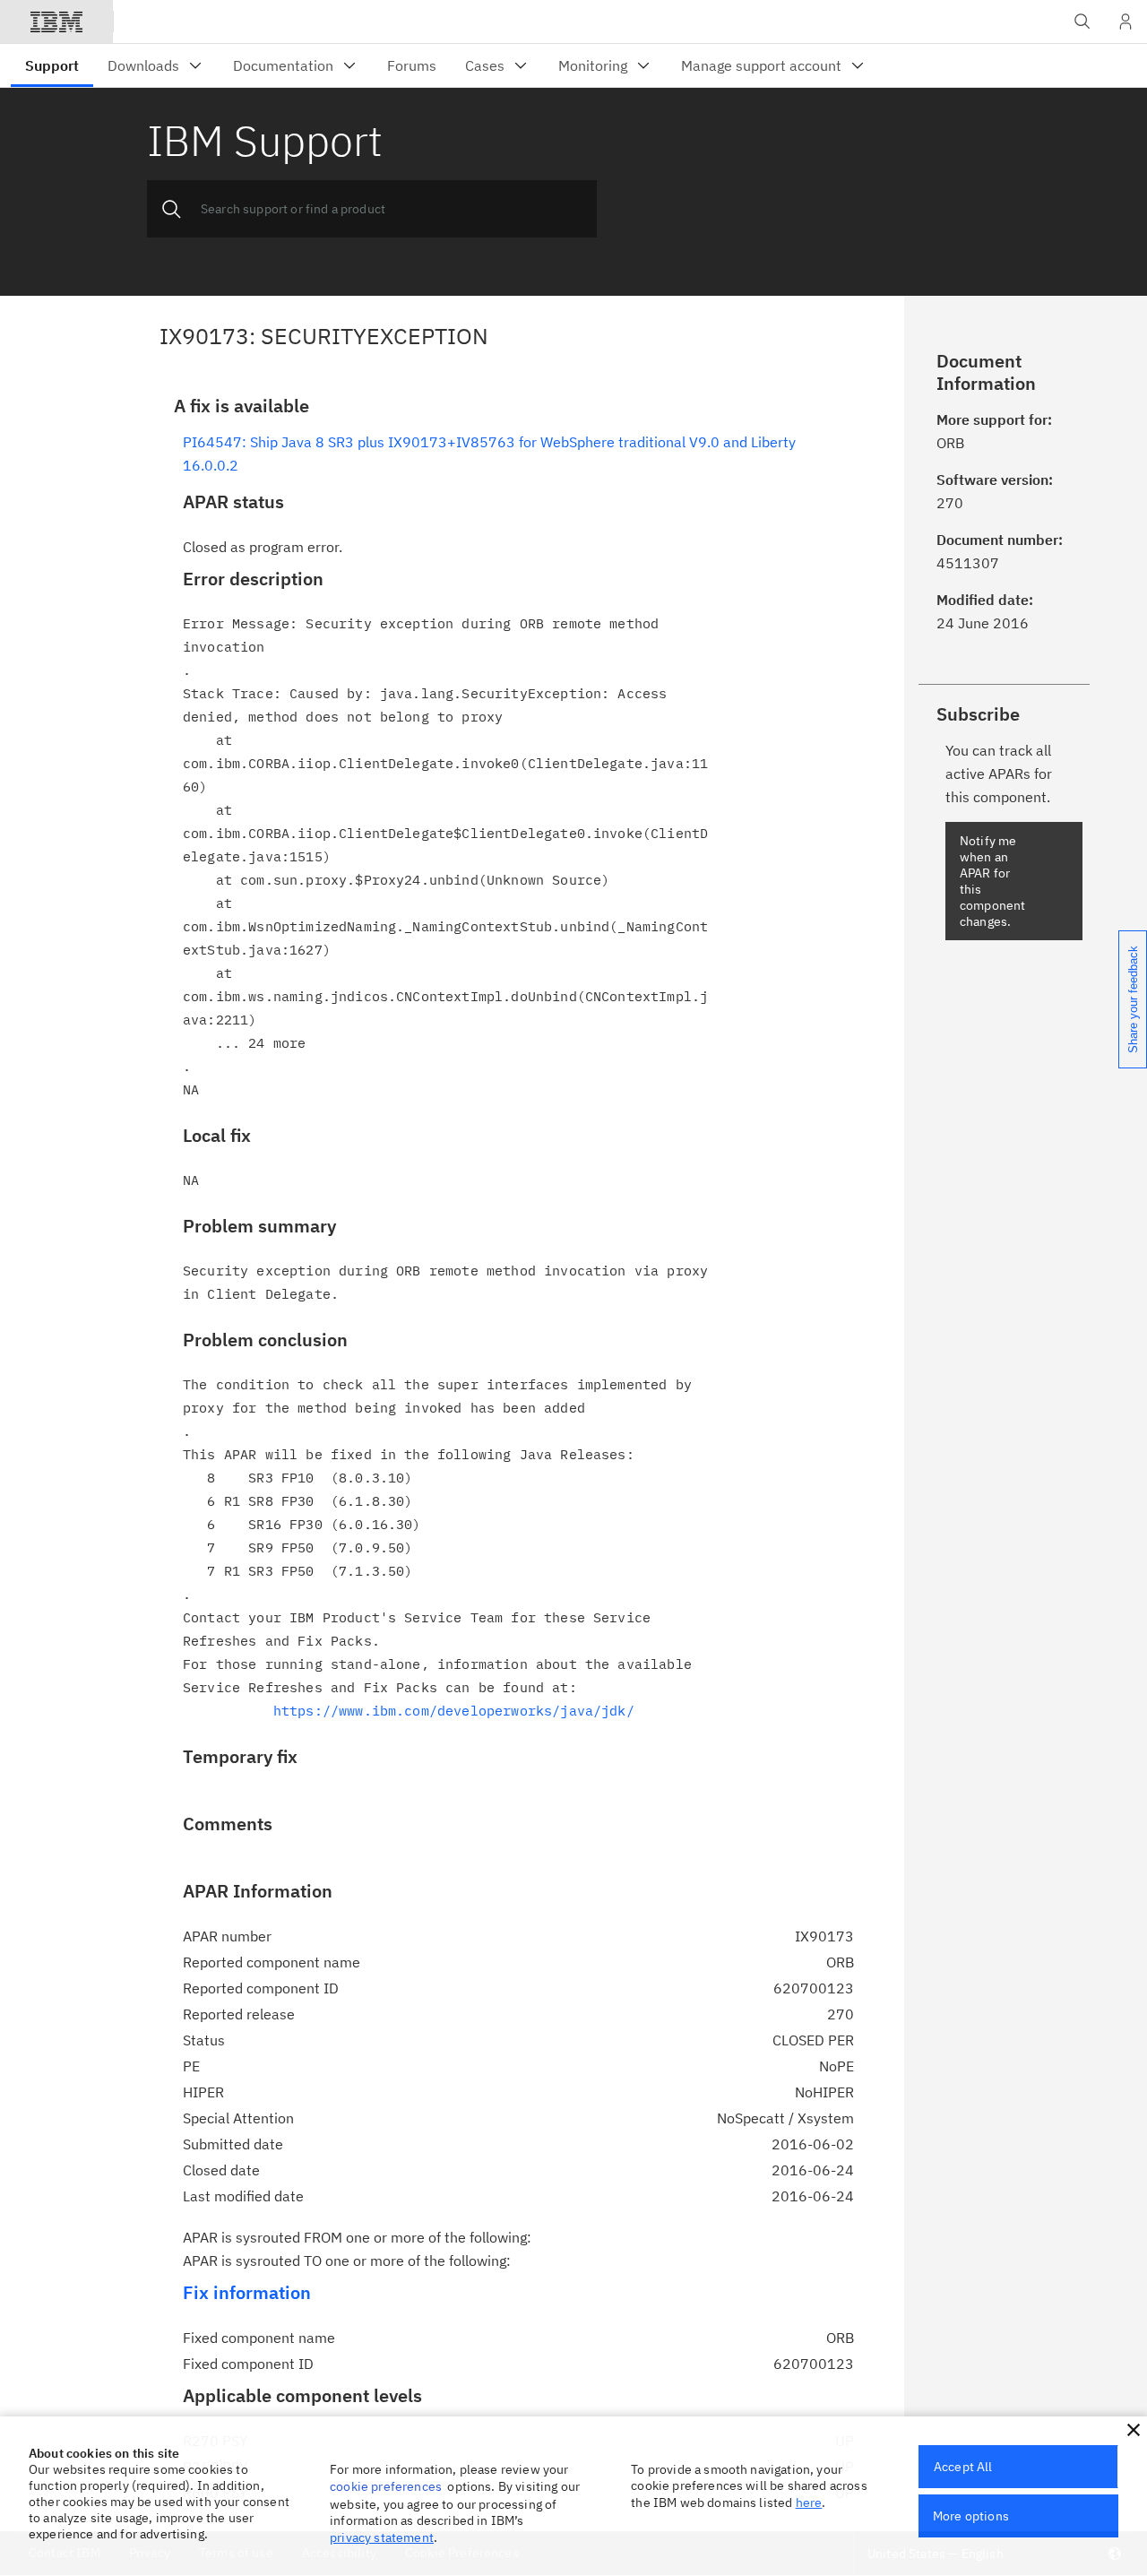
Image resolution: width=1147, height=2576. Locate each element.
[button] (1134, 2430)
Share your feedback (1133, 999)
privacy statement (382, 2537)
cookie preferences (386, 2486)
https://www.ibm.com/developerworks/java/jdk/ (454, 1711)
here (809, 2503)
